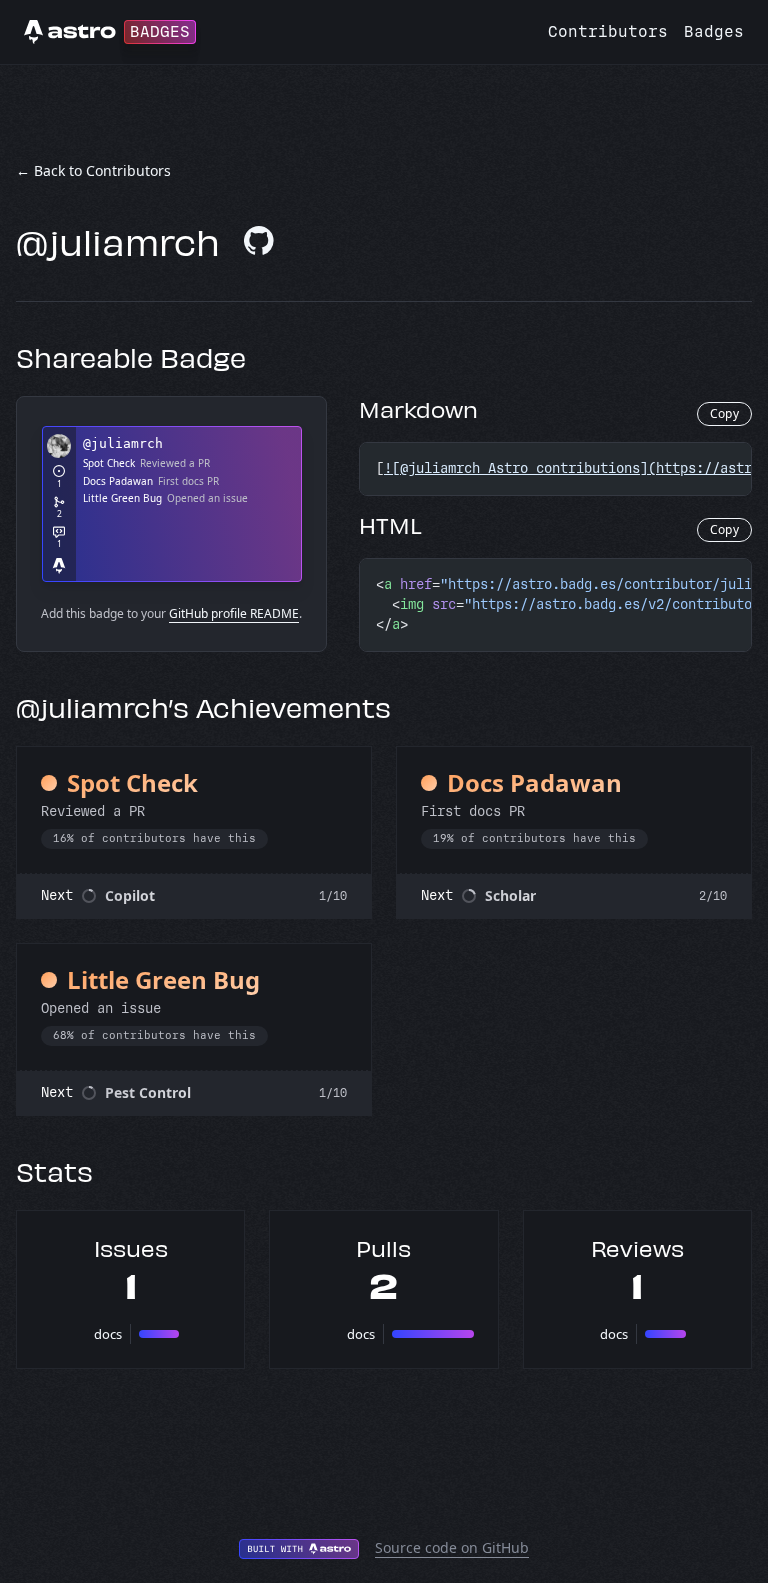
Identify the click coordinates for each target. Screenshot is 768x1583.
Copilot (130, 895)
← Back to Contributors (93, 170)
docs (108, 1334)
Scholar (510, 895)
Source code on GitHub (452, 1547)
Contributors (608, 31)
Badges (714, 31)
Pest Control (148, 1092)
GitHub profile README (234, 613)
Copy (724, 413)
